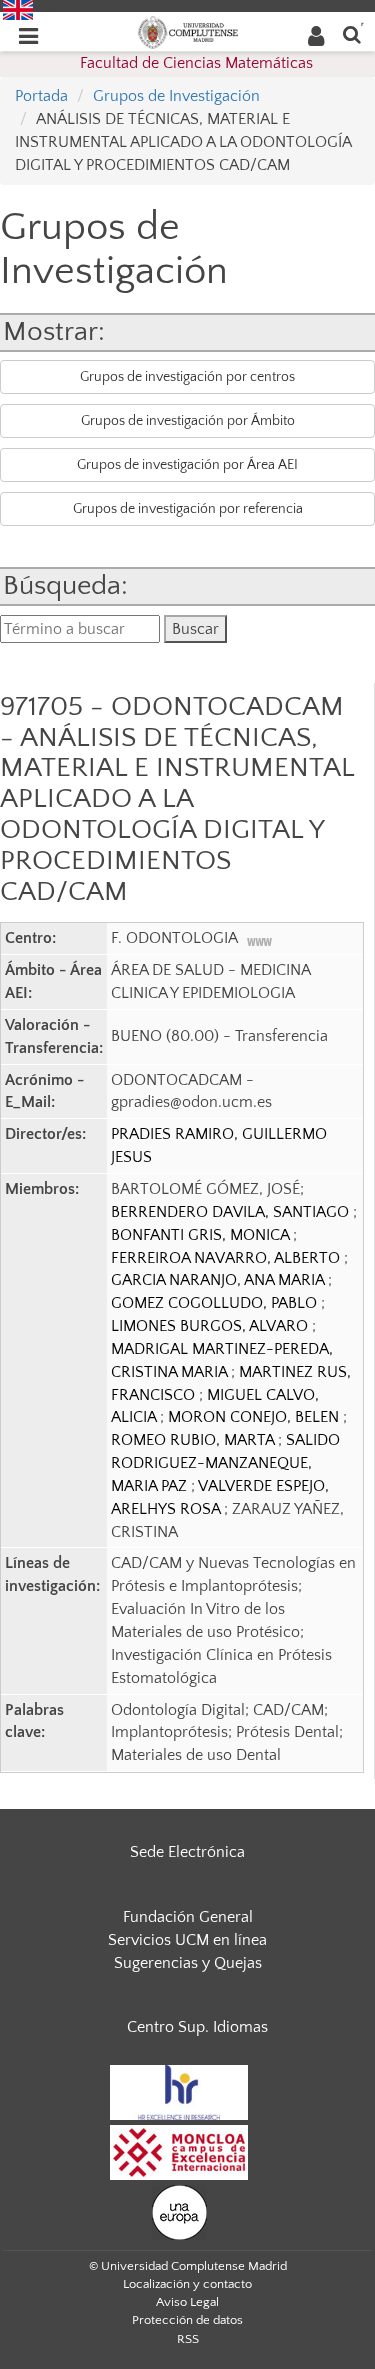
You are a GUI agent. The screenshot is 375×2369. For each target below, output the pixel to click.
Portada (41, 96)
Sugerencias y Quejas (188, 1963)
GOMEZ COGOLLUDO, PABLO (216, 1303)
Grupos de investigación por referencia (188, 509)
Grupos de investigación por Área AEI (187, 465)
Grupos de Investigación (176, 96)
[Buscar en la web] (352, 33)
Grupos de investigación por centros (187, 377)
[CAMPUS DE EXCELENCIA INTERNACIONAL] (179, 2151)
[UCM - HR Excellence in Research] (179, 2091)
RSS (188, 2339)
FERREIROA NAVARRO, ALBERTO (227, 1258)
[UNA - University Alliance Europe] (179, 2211)
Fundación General (188, 1917)
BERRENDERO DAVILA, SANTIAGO (232, 1212)
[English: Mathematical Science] (18, 9)
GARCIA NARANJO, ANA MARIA (219, 1280)
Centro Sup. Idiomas (197, 2027)
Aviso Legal (187, 2302)
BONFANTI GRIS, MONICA (202, 1235)
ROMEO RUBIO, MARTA (194, 1440)
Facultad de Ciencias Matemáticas (196, 63)
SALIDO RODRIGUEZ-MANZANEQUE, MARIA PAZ (225, 1463)
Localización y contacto (187, 2284)
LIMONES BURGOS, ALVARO (211, 1326)
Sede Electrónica (187, 1852)
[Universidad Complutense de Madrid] (188, 31)
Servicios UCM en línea (187, 1940)
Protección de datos (187, 2320)
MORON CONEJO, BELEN (255, 1417)
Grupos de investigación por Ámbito (188, 421)
